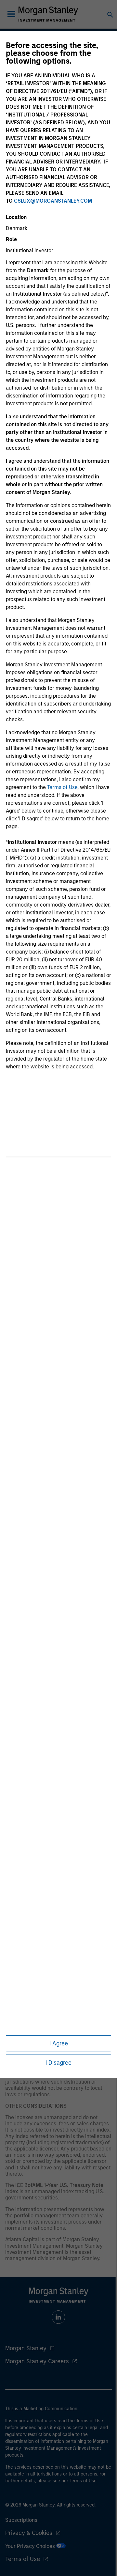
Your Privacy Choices (31, 2546)
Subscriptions (21, 2520)
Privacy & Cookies (29, 2533)
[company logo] (48, 14)
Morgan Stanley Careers (37, 2361)
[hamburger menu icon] (11, 14)
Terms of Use (62, 787)
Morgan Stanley (26, 2348)
